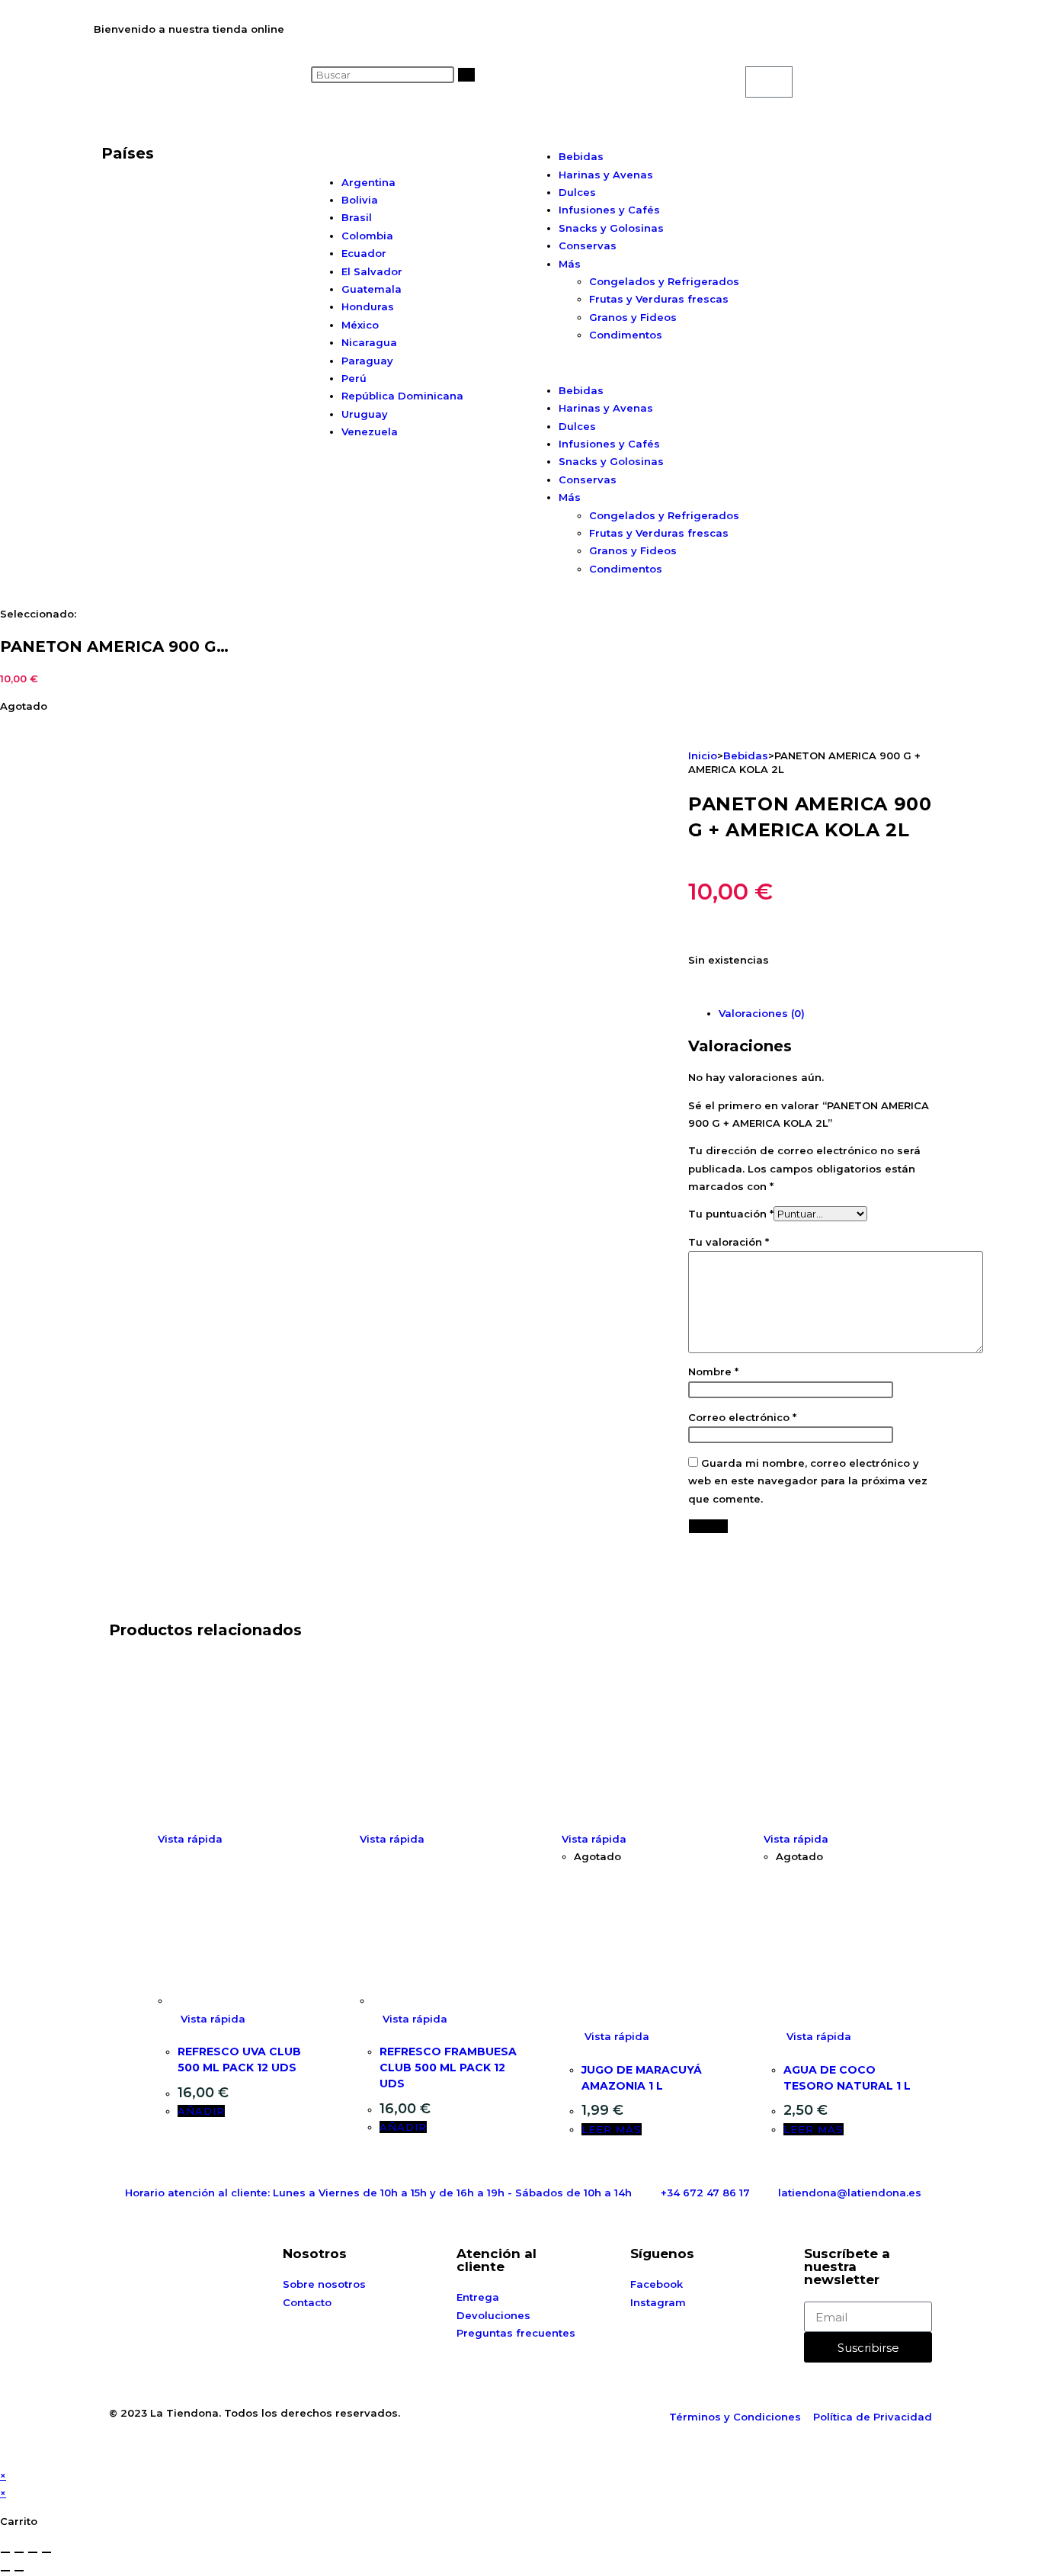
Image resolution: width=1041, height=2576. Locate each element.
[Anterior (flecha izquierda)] (5, 2571)
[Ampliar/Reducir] (5, 2552)
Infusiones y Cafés (609, 210)
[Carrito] (769, 82)
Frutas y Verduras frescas (659, 299)
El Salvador (372, 271)
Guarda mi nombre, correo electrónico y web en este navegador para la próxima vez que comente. (808, 1481)
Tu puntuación (731, 1214)
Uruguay (365, 414)
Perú (354, 378)
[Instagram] (588, 27)
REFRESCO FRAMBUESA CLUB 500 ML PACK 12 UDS (448, 2068)
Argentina (368, 182)
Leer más (612, 2129)
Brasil (357, 217)
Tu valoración (729, 1242)
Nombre (713, 1371)
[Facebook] (547, 27)
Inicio (703, 755)
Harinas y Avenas (606, 175)
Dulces (577, 192)
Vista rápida (189, 1839)
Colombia (367, 236)
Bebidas (581, 156)
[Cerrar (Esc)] (46, 2552)
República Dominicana (402, 396)
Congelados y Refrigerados (664, 281)
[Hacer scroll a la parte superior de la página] (4, 2458)
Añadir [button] (201, 2111)
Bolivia (360, 200)
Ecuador (364, 253)
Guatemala (372, 289)
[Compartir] (33, 2552)
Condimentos (626, 335)
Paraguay (367, 361)
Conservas (588, 245)
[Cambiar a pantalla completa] (19, 2552)
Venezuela (370, 431)
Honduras (368, 306)
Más (570, 264)
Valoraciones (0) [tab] (762, 1013)
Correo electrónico (742, 1417)
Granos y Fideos (633, 317)
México (360, 325)
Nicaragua (369, 342)
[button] (408, 154)
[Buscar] (466, 75)
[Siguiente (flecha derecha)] (19, 2571)
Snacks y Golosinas (611, 228)
